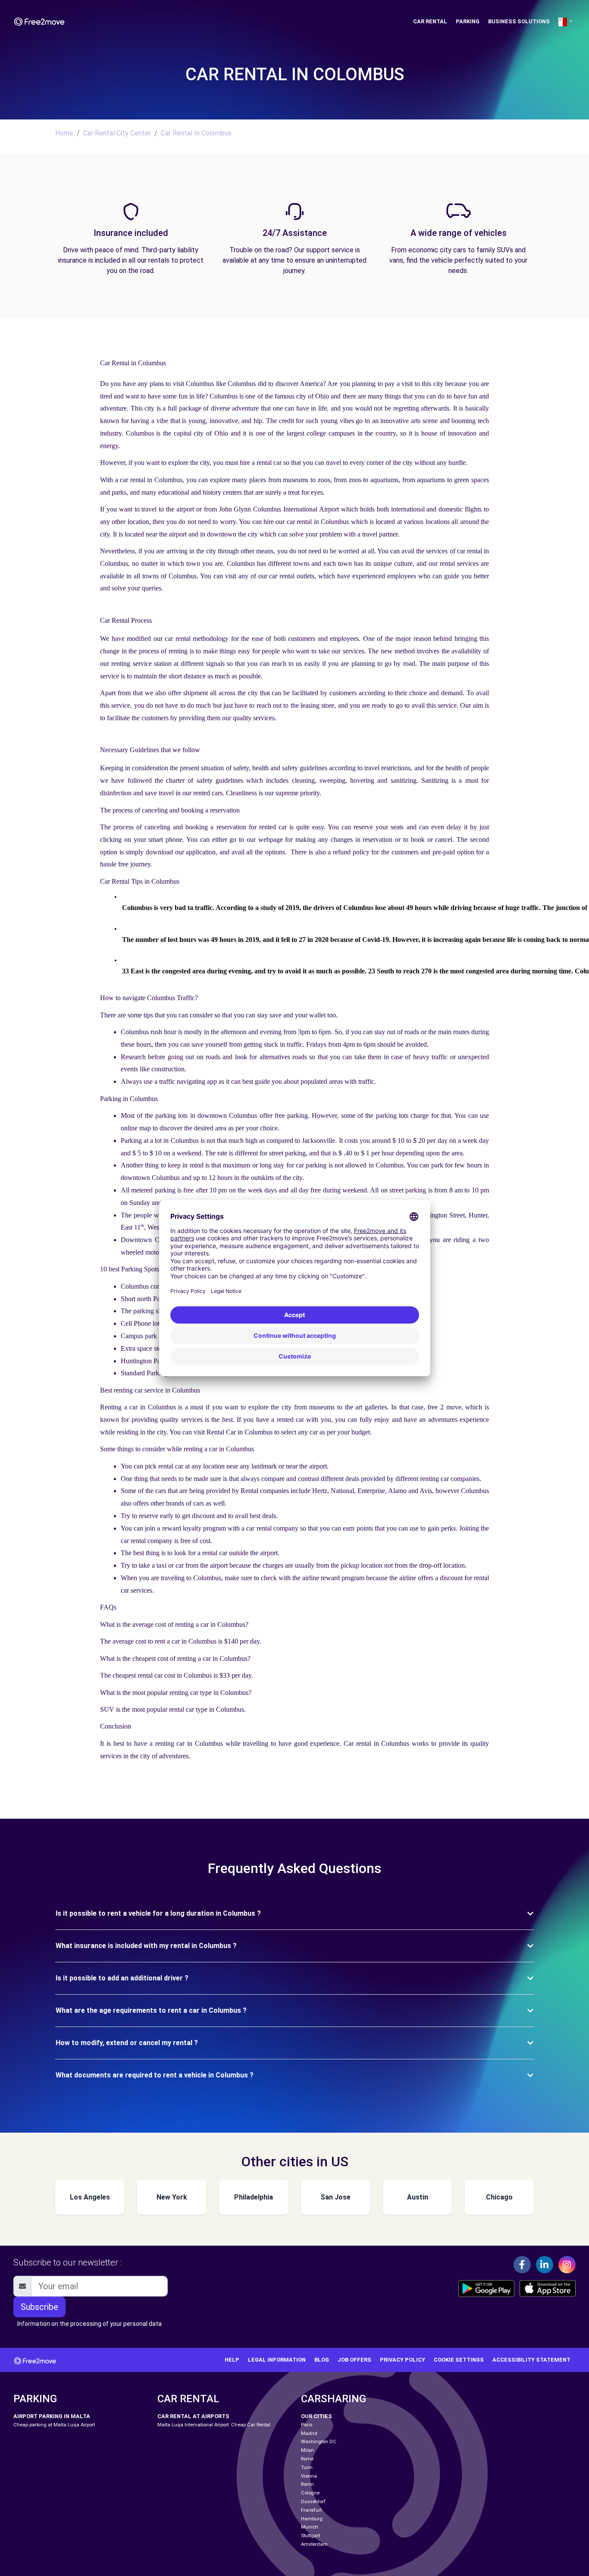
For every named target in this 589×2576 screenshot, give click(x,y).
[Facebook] (522, 2265)
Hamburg (312, 2519)
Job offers (354, 2360)
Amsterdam (314, 2544)
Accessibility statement (531, 2360)
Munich (310, 2527)
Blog (322, 2360)
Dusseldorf (313, 2502)
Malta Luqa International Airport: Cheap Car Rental (214, 2425)
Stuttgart (310, 2536)
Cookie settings (459, 2360)
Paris (307, 2425)
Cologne (310, 2493)
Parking (468, 21)
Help (232, 2360)
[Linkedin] (545, 2265)
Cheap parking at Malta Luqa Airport (54, 2425)
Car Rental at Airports (193, 2416)
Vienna (309, 2476)
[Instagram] (567, 2265)
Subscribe (39, 2307)
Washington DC (319, 2442)
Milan (307, 2450)
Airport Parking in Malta (52, 2416)
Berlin (307, 2484)
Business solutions (519, 21)
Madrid (309, 2433)
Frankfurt (311, 2510)
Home (64, 133)
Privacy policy (403, 2360)
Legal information (277, 2360)
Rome (307, 2459)
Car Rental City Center (117, 133)
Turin (307, 2468)
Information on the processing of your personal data (89, 2324)
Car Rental (430, 21)
